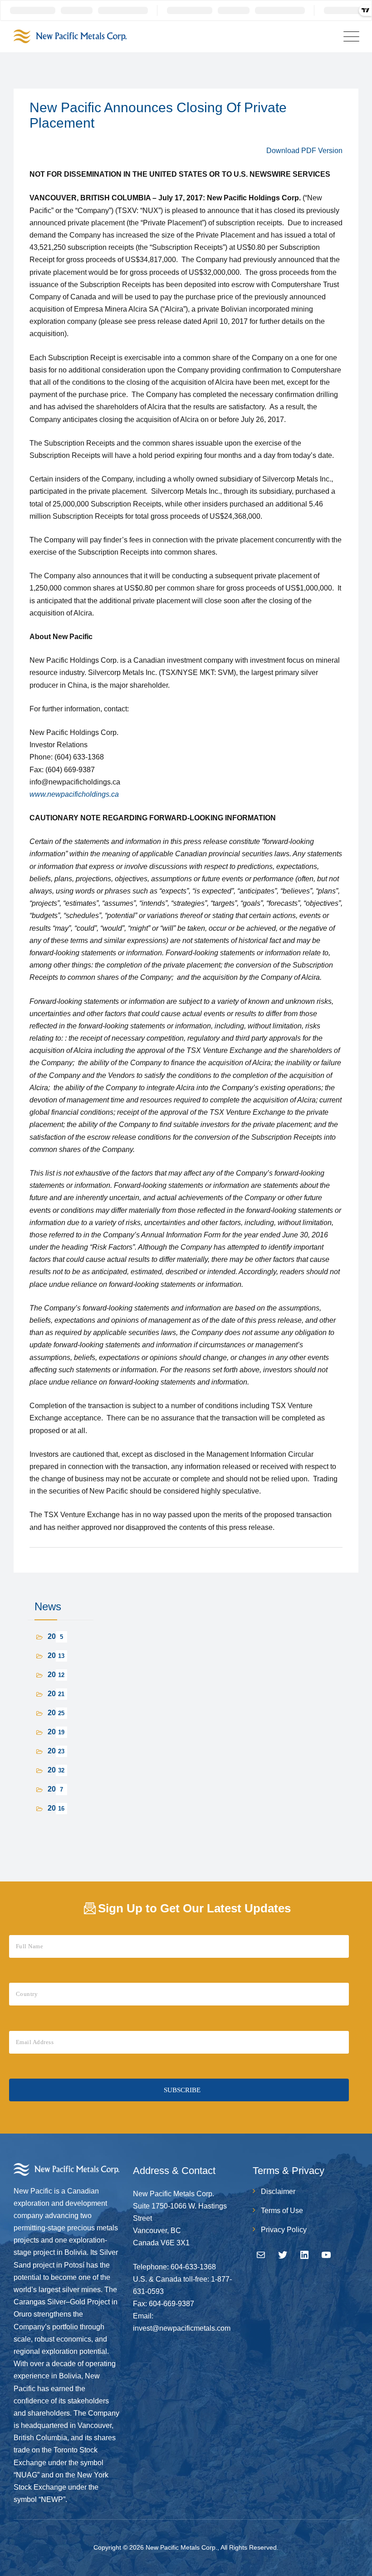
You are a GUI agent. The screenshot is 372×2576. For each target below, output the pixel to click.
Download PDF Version (304, 151)
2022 (56, 1713)
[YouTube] (326, 2255)
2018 (56, 1789)
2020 (56, 1751)
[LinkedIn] (304, 2255)
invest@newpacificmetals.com (182, 2328)
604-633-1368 (193, 2267)
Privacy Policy (284, 2230)
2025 (56, 1655)
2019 (56, 1770)
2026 (56, 1636)
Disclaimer (278, 2191)
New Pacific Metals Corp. (181, 2547)
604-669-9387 (171, 2304)
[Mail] (261, 2255)
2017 (56, 1808)
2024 (56, 1675)
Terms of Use (282, 2211)
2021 (56, 1732)
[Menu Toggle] (349, 37)
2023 (56, 1694)
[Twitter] (283, 2255)
